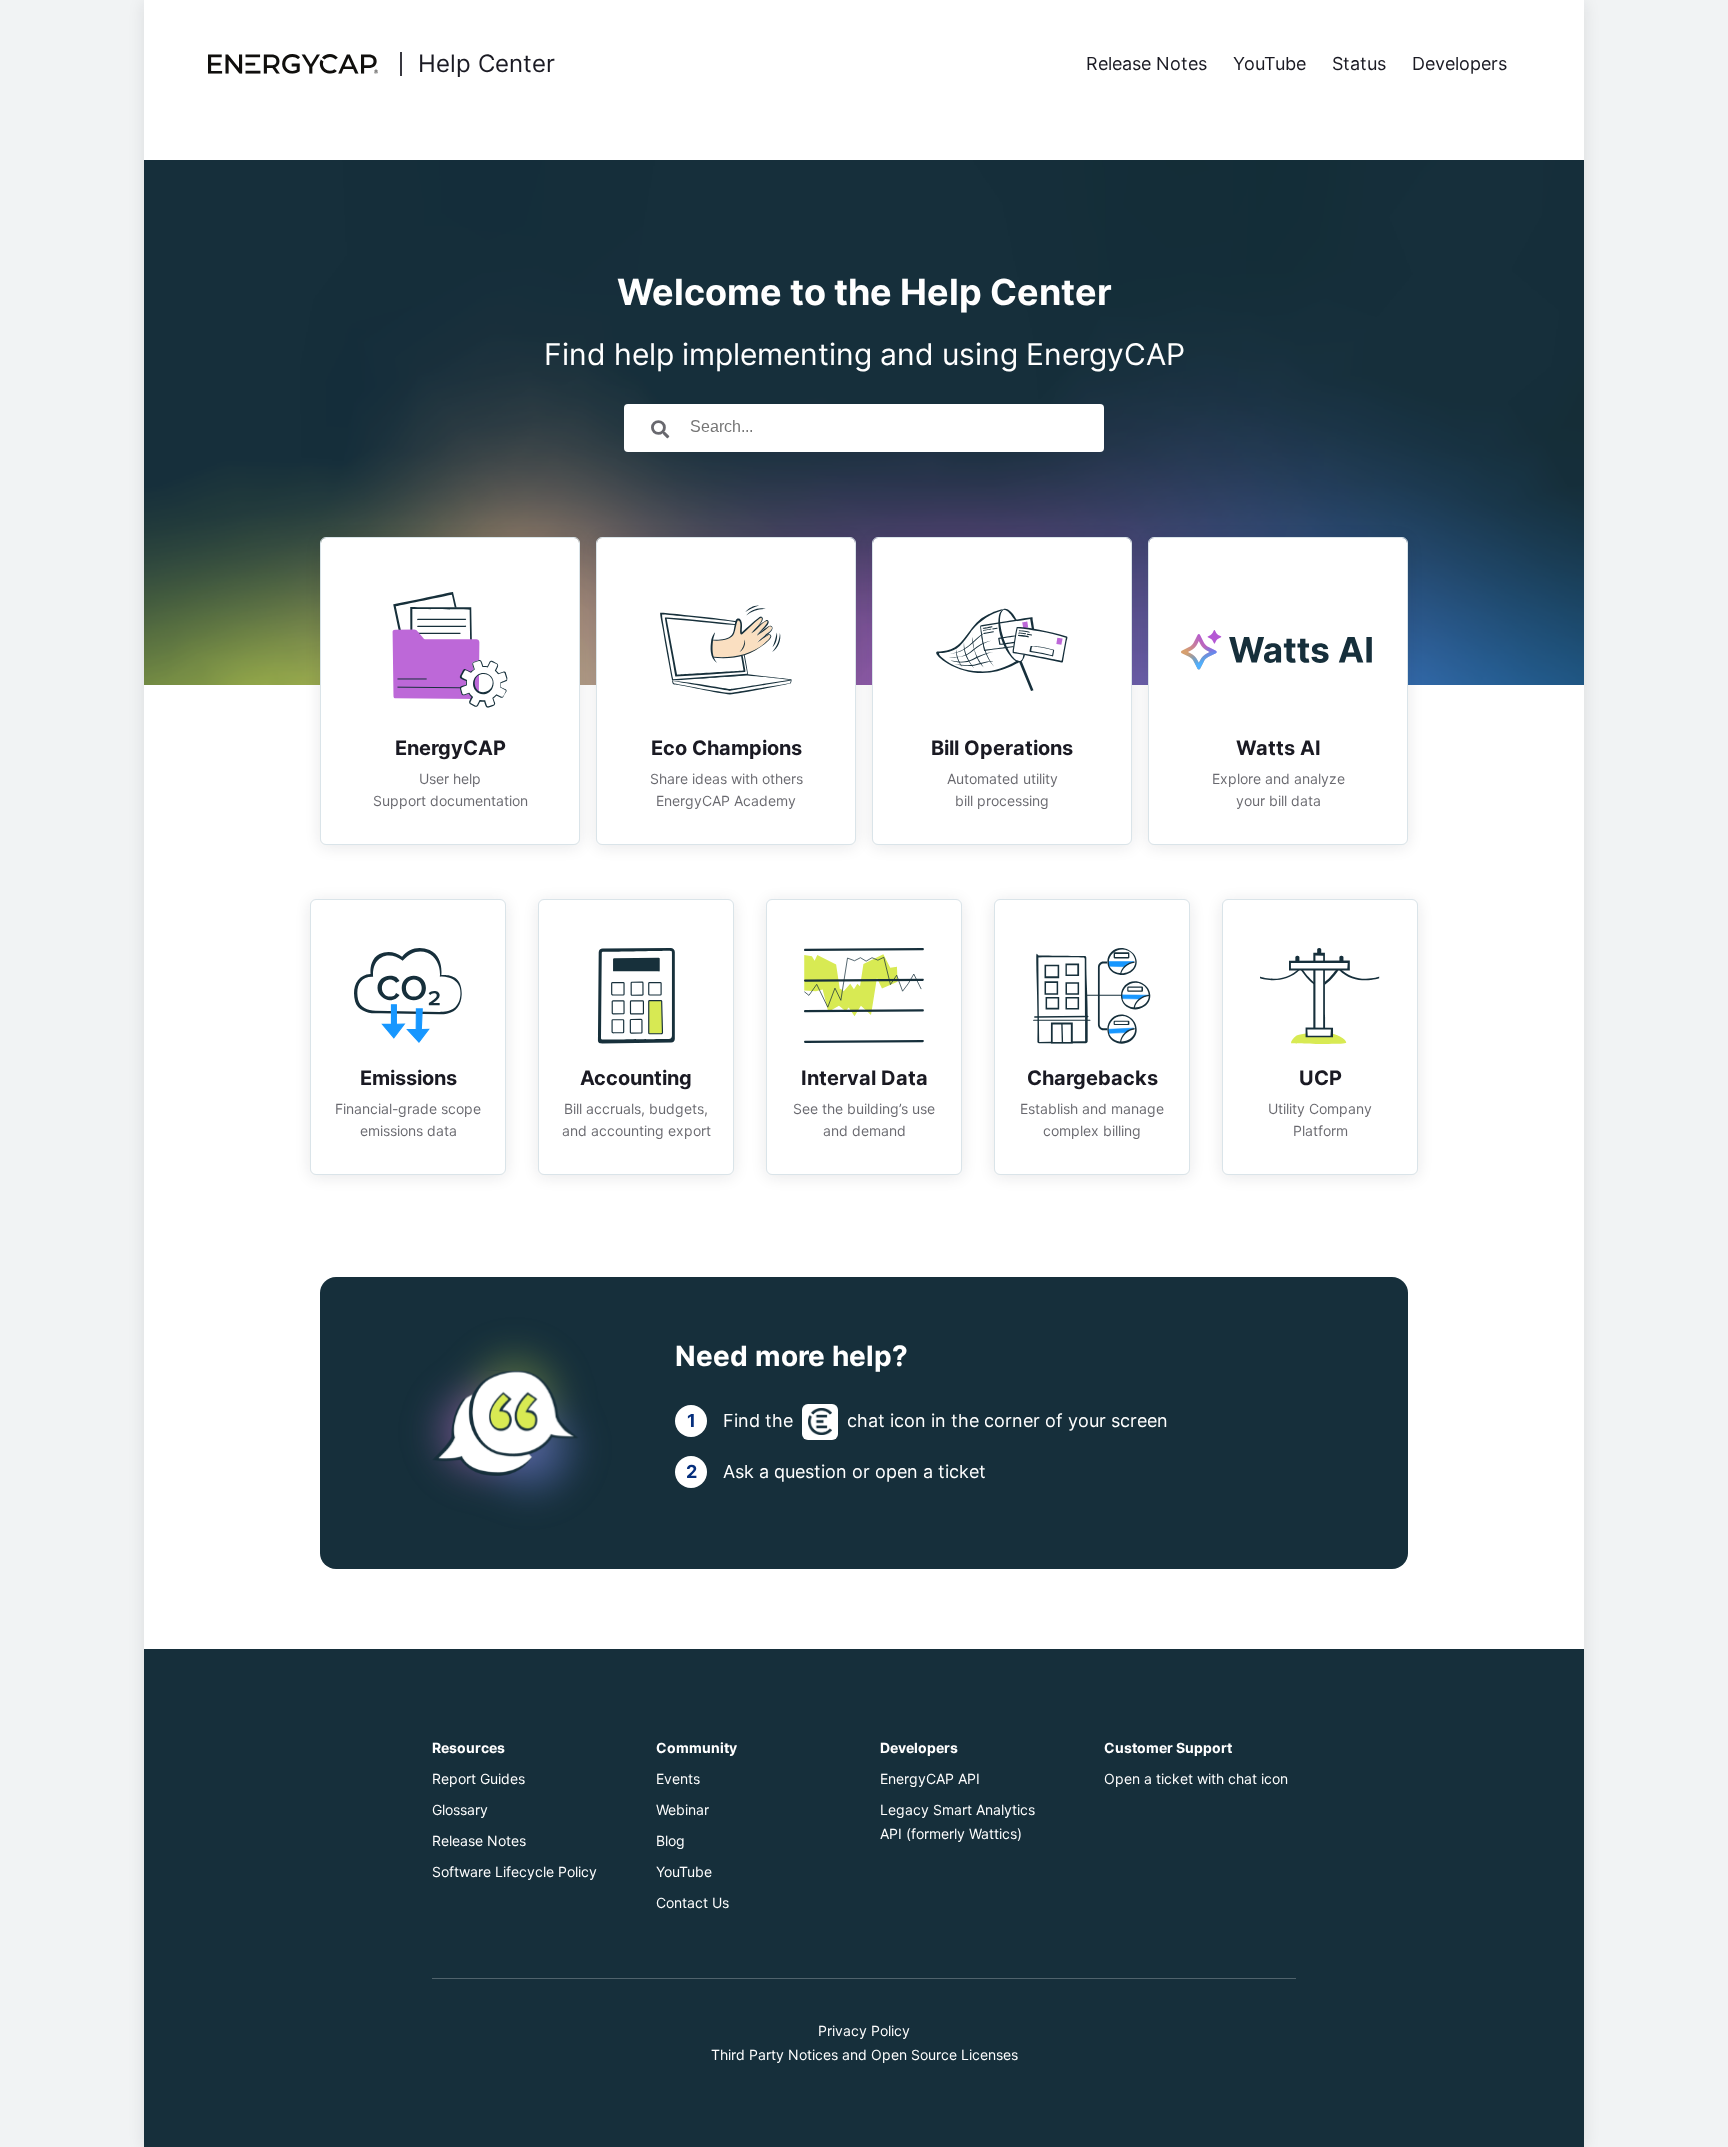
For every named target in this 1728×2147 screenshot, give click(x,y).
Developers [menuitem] (1459, 63)
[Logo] (296, 64)
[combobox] (892, 428)
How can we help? (864, 322)
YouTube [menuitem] (1269, 63)
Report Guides (478, 1778)
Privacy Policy (864, 2030)
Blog (670, 1840)
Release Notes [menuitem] (1146, 63)
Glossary (460, 1809)
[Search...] (660, 428)
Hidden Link (450, 549)
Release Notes (479, 1840)
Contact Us (692, 1902)
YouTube (684, 1871)
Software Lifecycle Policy (514, 1871)
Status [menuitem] (1359, 63)
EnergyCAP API (930, 1778)
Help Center (486, 64)
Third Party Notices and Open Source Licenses (864, 2054)
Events (678, 1778)
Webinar (682, 1809)
